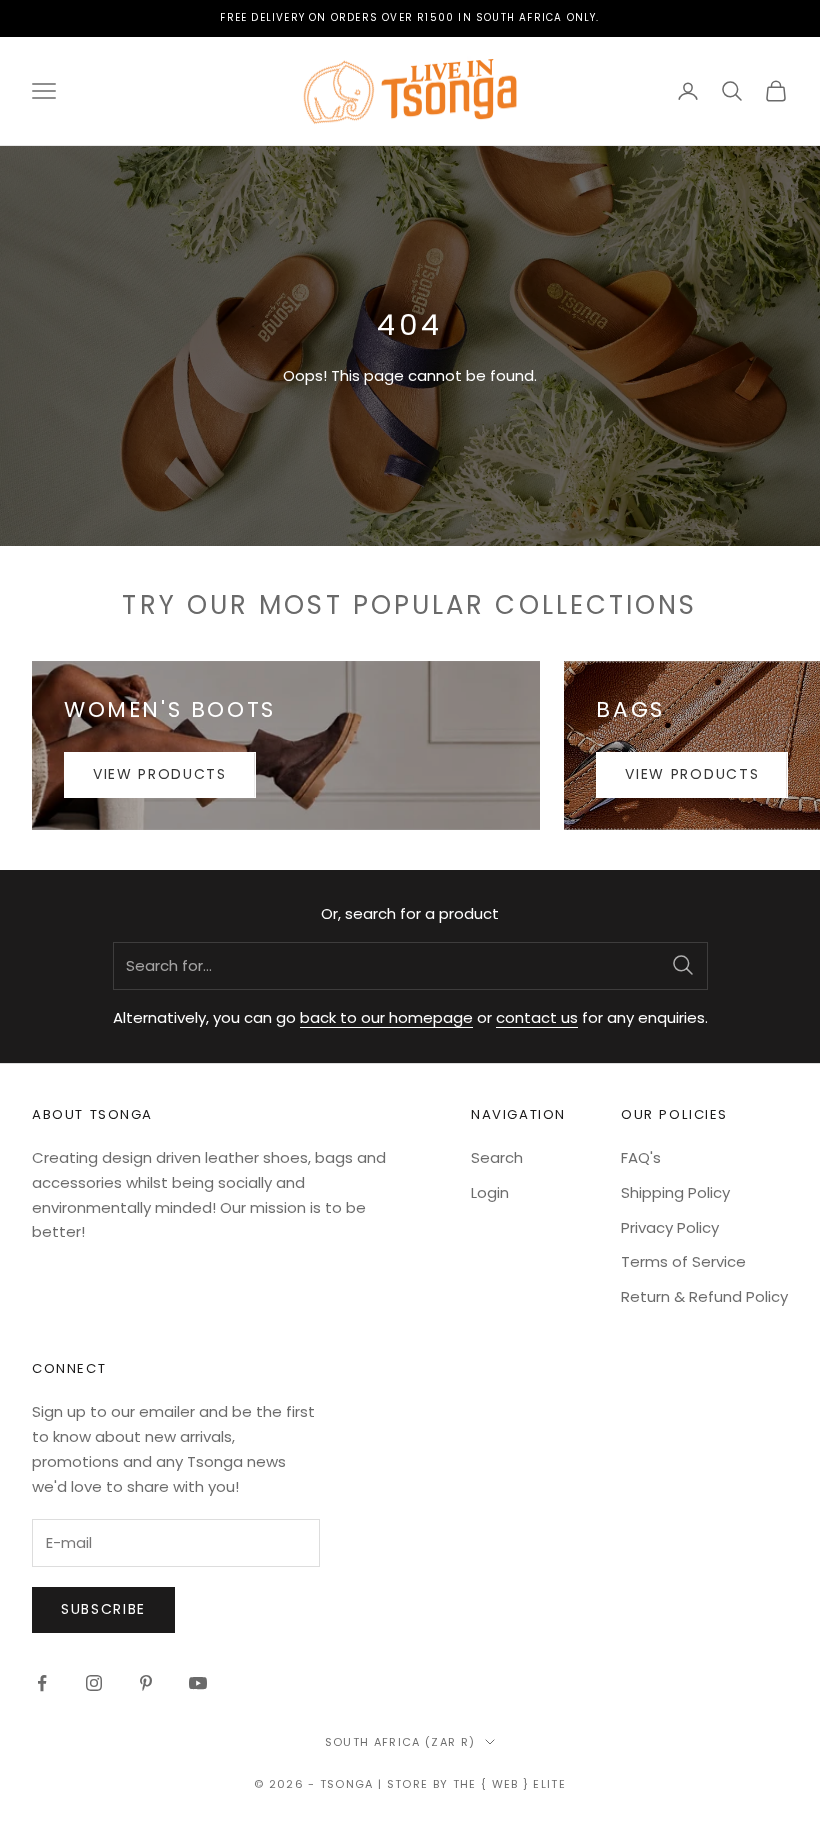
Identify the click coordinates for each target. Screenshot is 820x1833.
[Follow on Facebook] (42, 1683)
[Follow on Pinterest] (146, 1683)
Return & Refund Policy (704, 1296)
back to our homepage (386, 1017)
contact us (537, 1017)
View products (160, 774)
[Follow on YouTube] (198, 1683)
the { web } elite (509, 1784)
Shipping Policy (675, 1192)
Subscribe (103, 1609)
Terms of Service (683, 1261)
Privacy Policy (670, 1227)
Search (497, 1157)
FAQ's (641, 1157)
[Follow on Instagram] (94, 1683)
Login (490, 1192)
